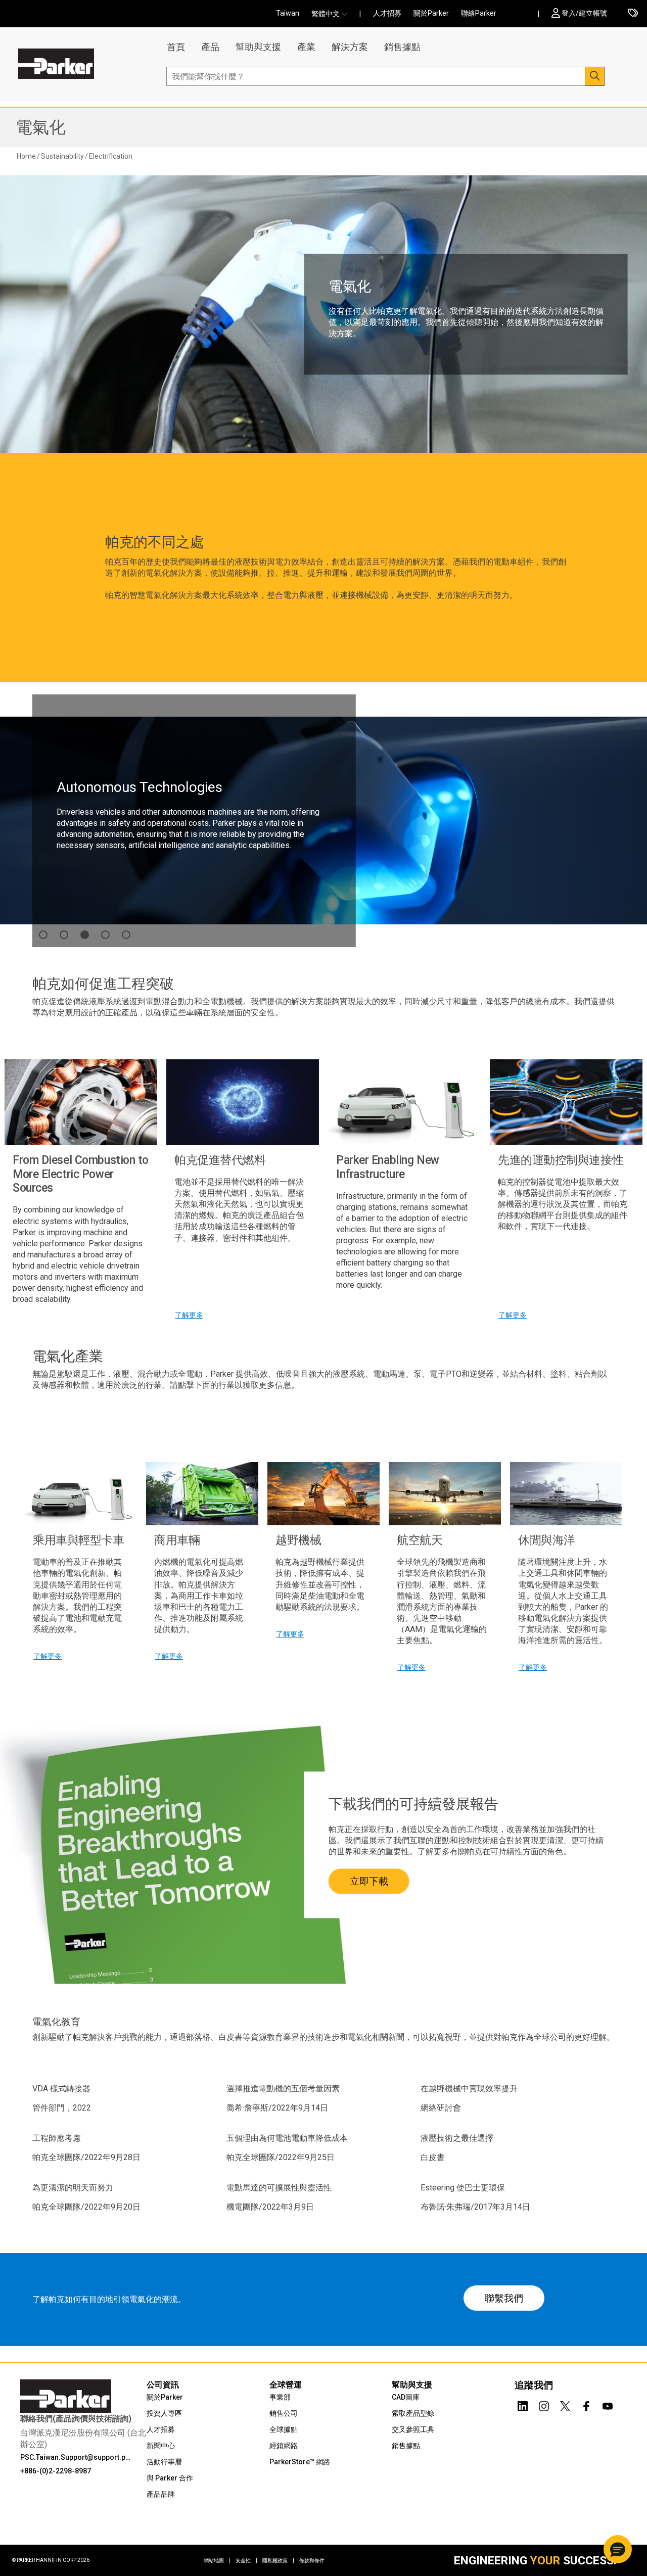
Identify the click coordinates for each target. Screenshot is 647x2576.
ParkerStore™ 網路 (300, 2462)
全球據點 (284, 2429)
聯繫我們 (504, 2298)
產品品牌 (161, 2494)
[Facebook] (586, 2404)
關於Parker (431, 13)
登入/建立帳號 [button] (584, 13)
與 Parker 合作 (170, 2478)
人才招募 (387, 13)
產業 (306, 47)
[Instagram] (544, 2404)
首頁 (176, 47)
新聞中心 (161, 2446)
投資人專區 (164, 2413)
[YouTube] (608, 2404)
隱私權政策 (278, 2561)
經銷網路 (284, 2446)
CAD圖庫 (406, 2397)
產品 (210, 47)
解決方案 (350, 47)
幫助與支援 (258, 47)
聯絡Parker (479, 13)
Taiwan (288, 13)
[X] (565, 2404)
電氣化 (41, 127)
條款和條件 (312, 2561)
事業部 (280, 2397)
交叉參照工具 (413, 2429)
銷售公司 (284, 2413)
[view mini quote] (633, 14)
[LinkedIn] (523, 2404)
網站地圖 (217, 2561)
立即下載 (369, 1881)
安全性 (246, 2561)
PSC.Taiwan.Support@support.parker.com (77, 2457)
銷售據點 (402, 47)
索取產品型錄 (413, 2413)
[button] (332, 14)
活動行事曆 (164, 2462)
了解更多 (189, 1315)
